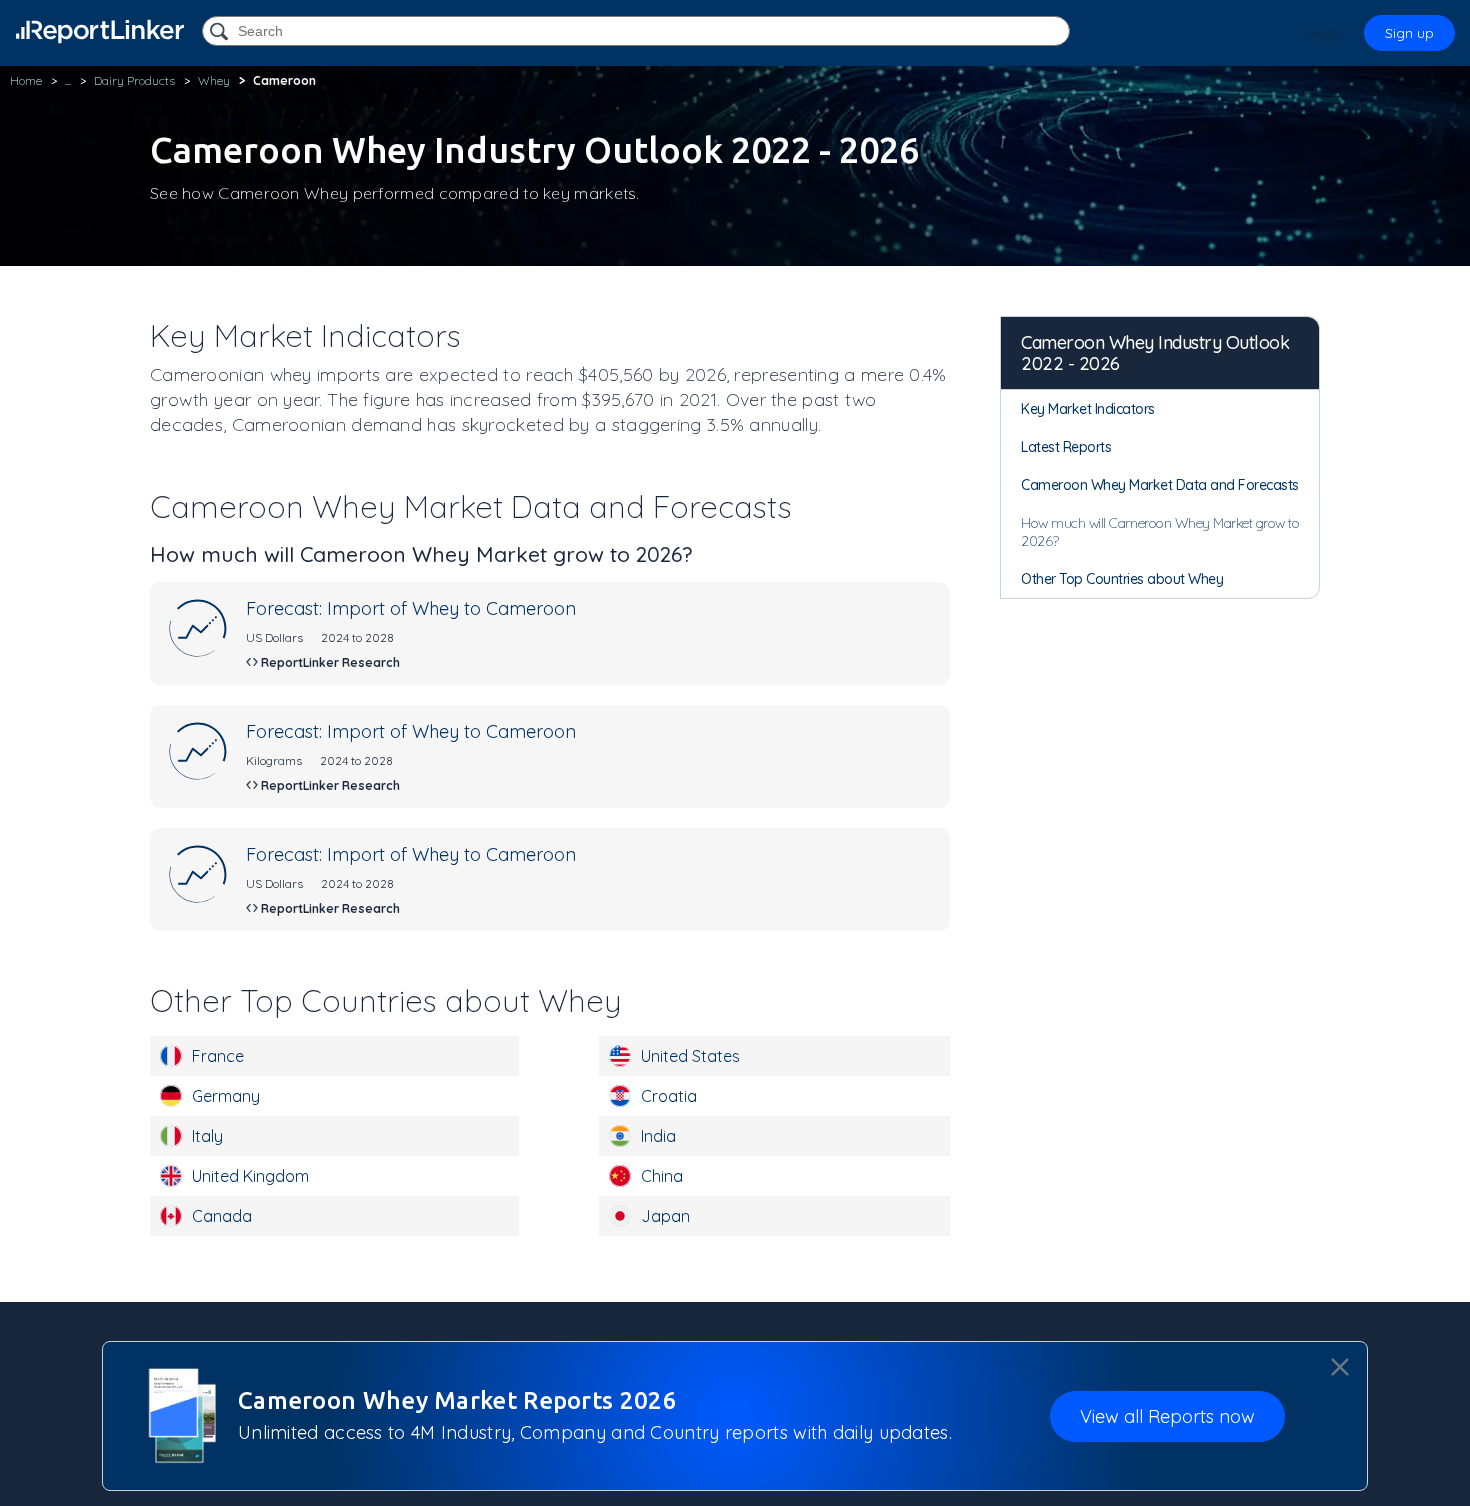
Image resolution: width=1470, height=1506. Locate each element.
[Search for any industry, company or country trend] (221, 32)
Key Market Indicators (1088, 409)
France (218, 1056)
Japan (665, 1216)
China (662, 1176)
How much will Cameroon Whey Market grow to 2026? (1160, 532)
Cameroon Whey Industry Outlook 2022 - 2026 (1155, 353)
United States (690, 1056)
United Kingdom (250, 1176)
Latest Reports (1066, 447)
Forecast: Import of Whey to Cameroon (411, 608)
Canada (222, 1216)
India (658, 1136)
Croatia (669, 1096)
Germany (226, 1096)
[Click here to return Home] (100, 31)
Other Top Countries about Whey (1122, 579)
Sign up (1409, 33)
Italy (207, 1136)
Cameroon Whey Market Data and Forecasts (1160, 485)
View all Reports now (1167, 1415)
